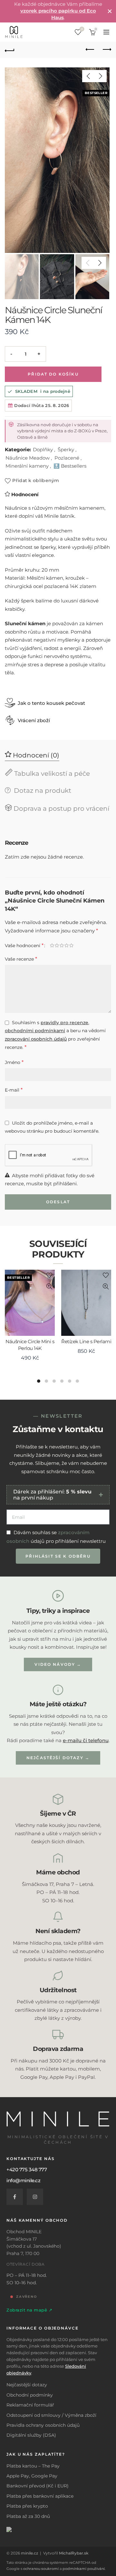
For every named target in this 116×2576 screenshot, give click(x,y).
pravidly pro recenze (64, 1023)
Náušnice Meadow (28, 458)
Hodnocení (25, 494)
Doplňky (43, 450)
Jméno (14, 1062)
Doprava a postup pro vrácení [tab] (61, 808)
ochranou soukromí (41, 2569)
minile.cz (29, 2553)
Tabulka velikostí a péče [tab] (51, 774)
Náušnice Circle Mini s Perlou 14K (30, 1345)
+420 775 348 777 (27, 2170)
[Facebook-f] (15, 2197)
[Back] (10, 50)
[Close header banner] (110, 11)
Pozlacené (67, 458)
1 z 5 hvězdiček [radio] (55, 947)
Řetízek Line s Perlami (86, 1341)
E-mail (14, 1090)
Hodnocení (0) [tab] (35, 755)
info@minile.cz (23, 2180)
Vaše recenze (21, 959)
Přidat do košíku (53, 374)
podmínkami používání (84, 2569)
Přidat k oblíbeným (36, 480)
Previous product (90, 50)
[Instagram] (35, 2197)
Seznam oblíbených (82, 29)
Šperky (66, 450)
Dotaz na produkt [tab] (42, 791)
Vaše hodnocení (24, 945)
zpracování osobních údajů (36, 1039)
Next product (106, 50)
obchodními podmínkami (35, 1031)
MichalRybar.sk (74, 2553)
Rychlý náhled (49, 1287)
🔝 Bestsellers (70, 466)
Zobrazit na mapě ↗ (29, 2310)
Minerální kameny (27, 466)
